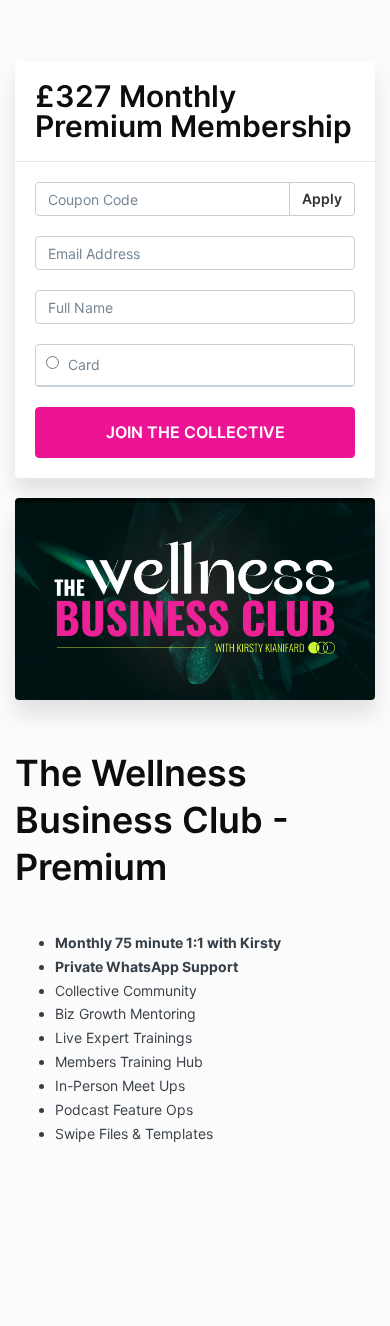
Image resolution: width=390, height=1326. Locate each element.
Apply (322, 198)
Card (82, 364)
